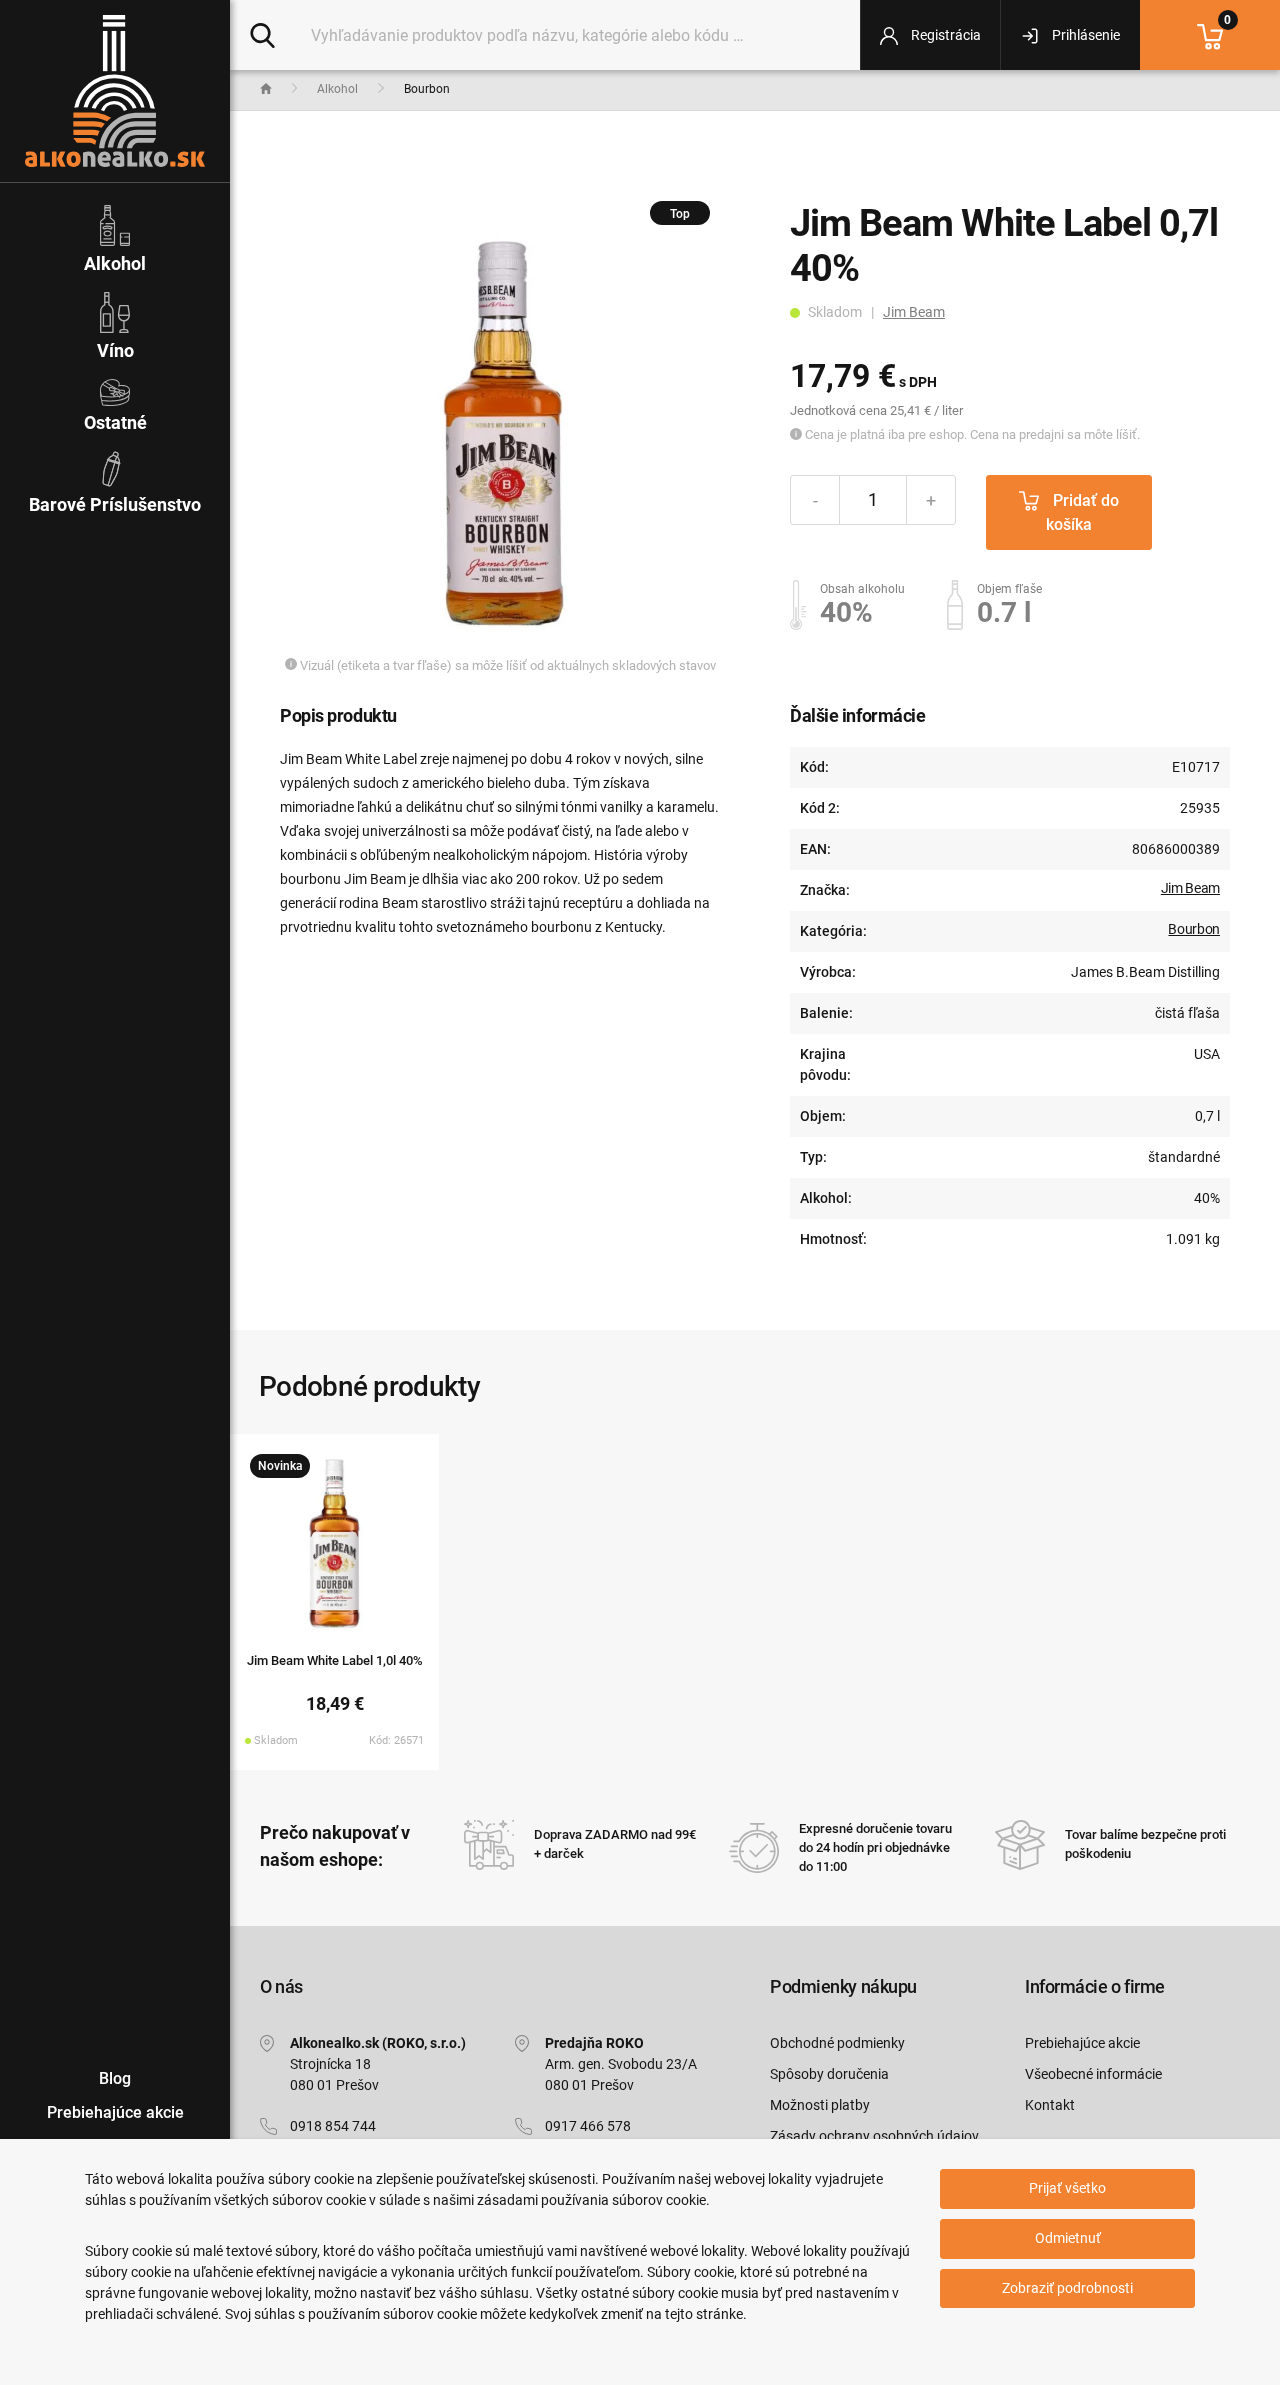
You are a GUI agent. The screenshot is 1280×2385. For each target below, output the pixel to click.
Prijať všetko (1067, 2188)
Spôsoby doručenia (829, 2074)
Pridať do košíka (1082, 512)
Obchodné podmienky (837, 2043)
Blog (115, 2078)
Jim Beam (914, 312)
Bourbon (1194, 929)
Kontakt (1050, 2105)
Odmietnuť (1068, 2238)
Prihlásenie (1084, 35)
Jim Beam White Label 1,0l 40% (335, 1660)
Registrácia (944, 35)
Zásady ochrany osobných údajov (874, 2136)
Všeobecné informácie (1093, 2074)
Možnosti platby (820, 2105)
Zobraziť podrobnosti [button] (1067, 2288)
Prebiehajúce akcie (1082, 2043)
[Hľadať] (262, 34)
